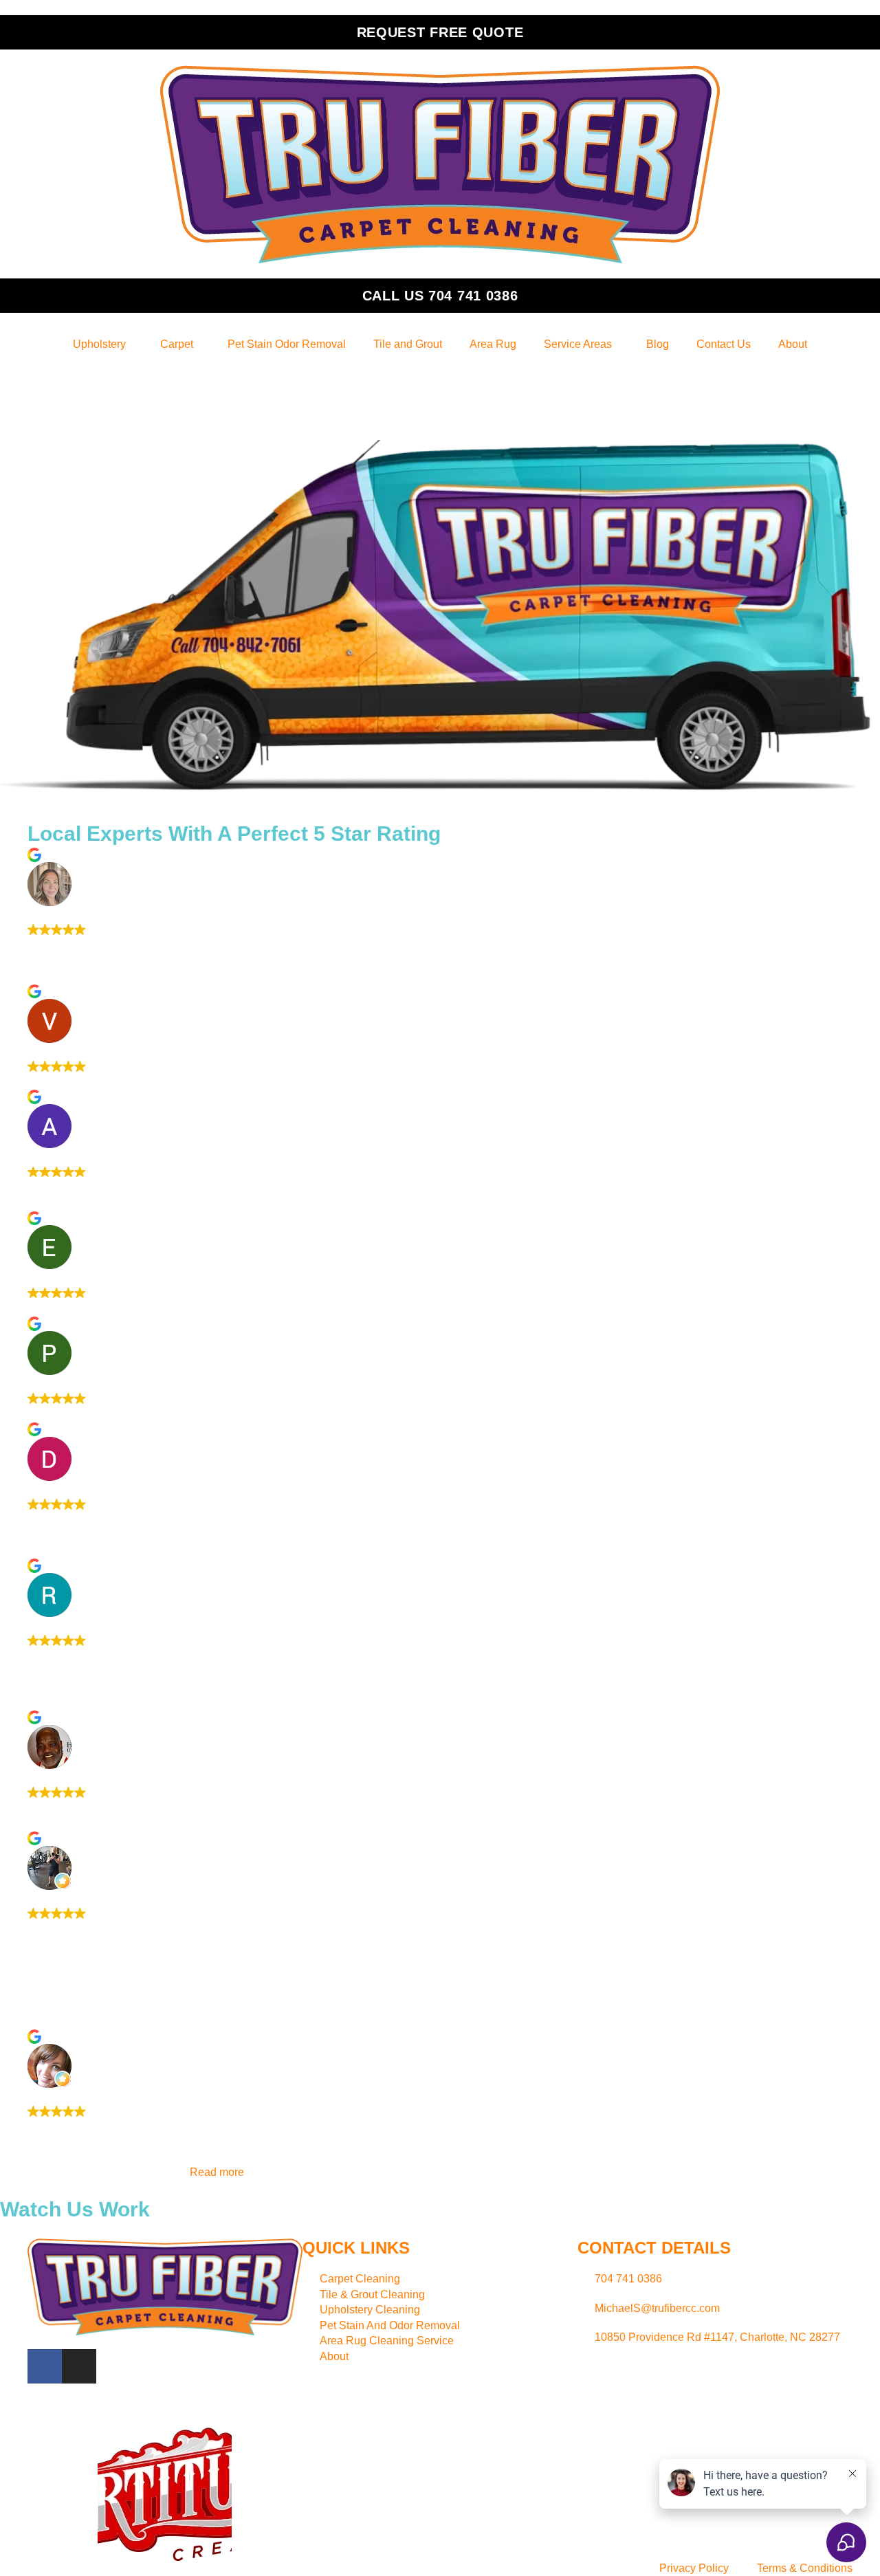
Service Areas (578, 344)
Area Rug (493, 344)
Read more (217, 2172)
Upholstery (99, 344)
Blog (658, 344)
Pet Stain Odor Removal (287, 344)
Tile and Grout (408, 344)
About (793, 344)
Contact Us (724, 344)
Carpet (177, 344)
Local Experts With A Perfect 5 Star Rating (234, 834)
